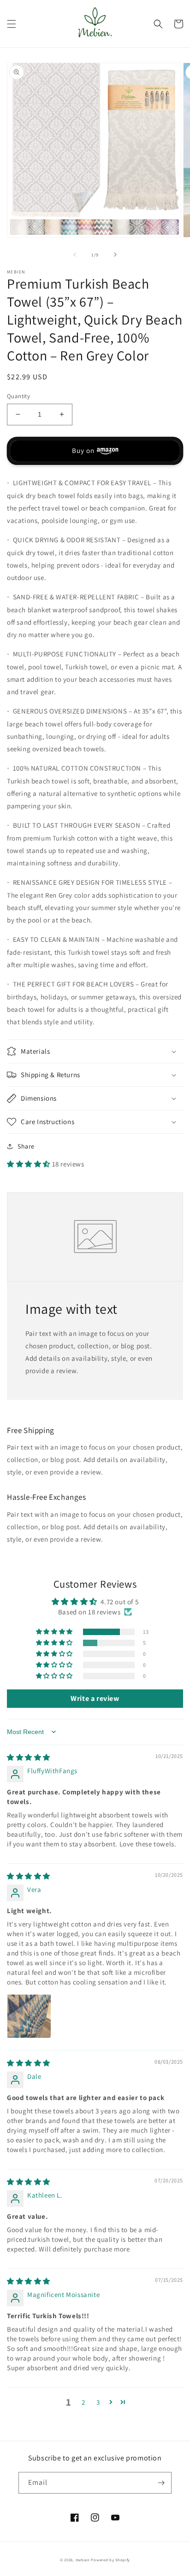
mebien (83, 2560)
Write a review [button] (95, 1698)
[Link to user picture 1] (29, 2016)
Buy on (83, 450)
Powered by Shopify (110, 2560)
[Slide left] (75, 255)
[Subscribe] (161, 2483)
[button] (12, 24)
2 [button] (83, 2402)
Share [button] (26, 1146)
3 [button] (98, 2402)
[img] (29, 1757)
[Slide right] (115, 255)
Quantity (18, 396)
